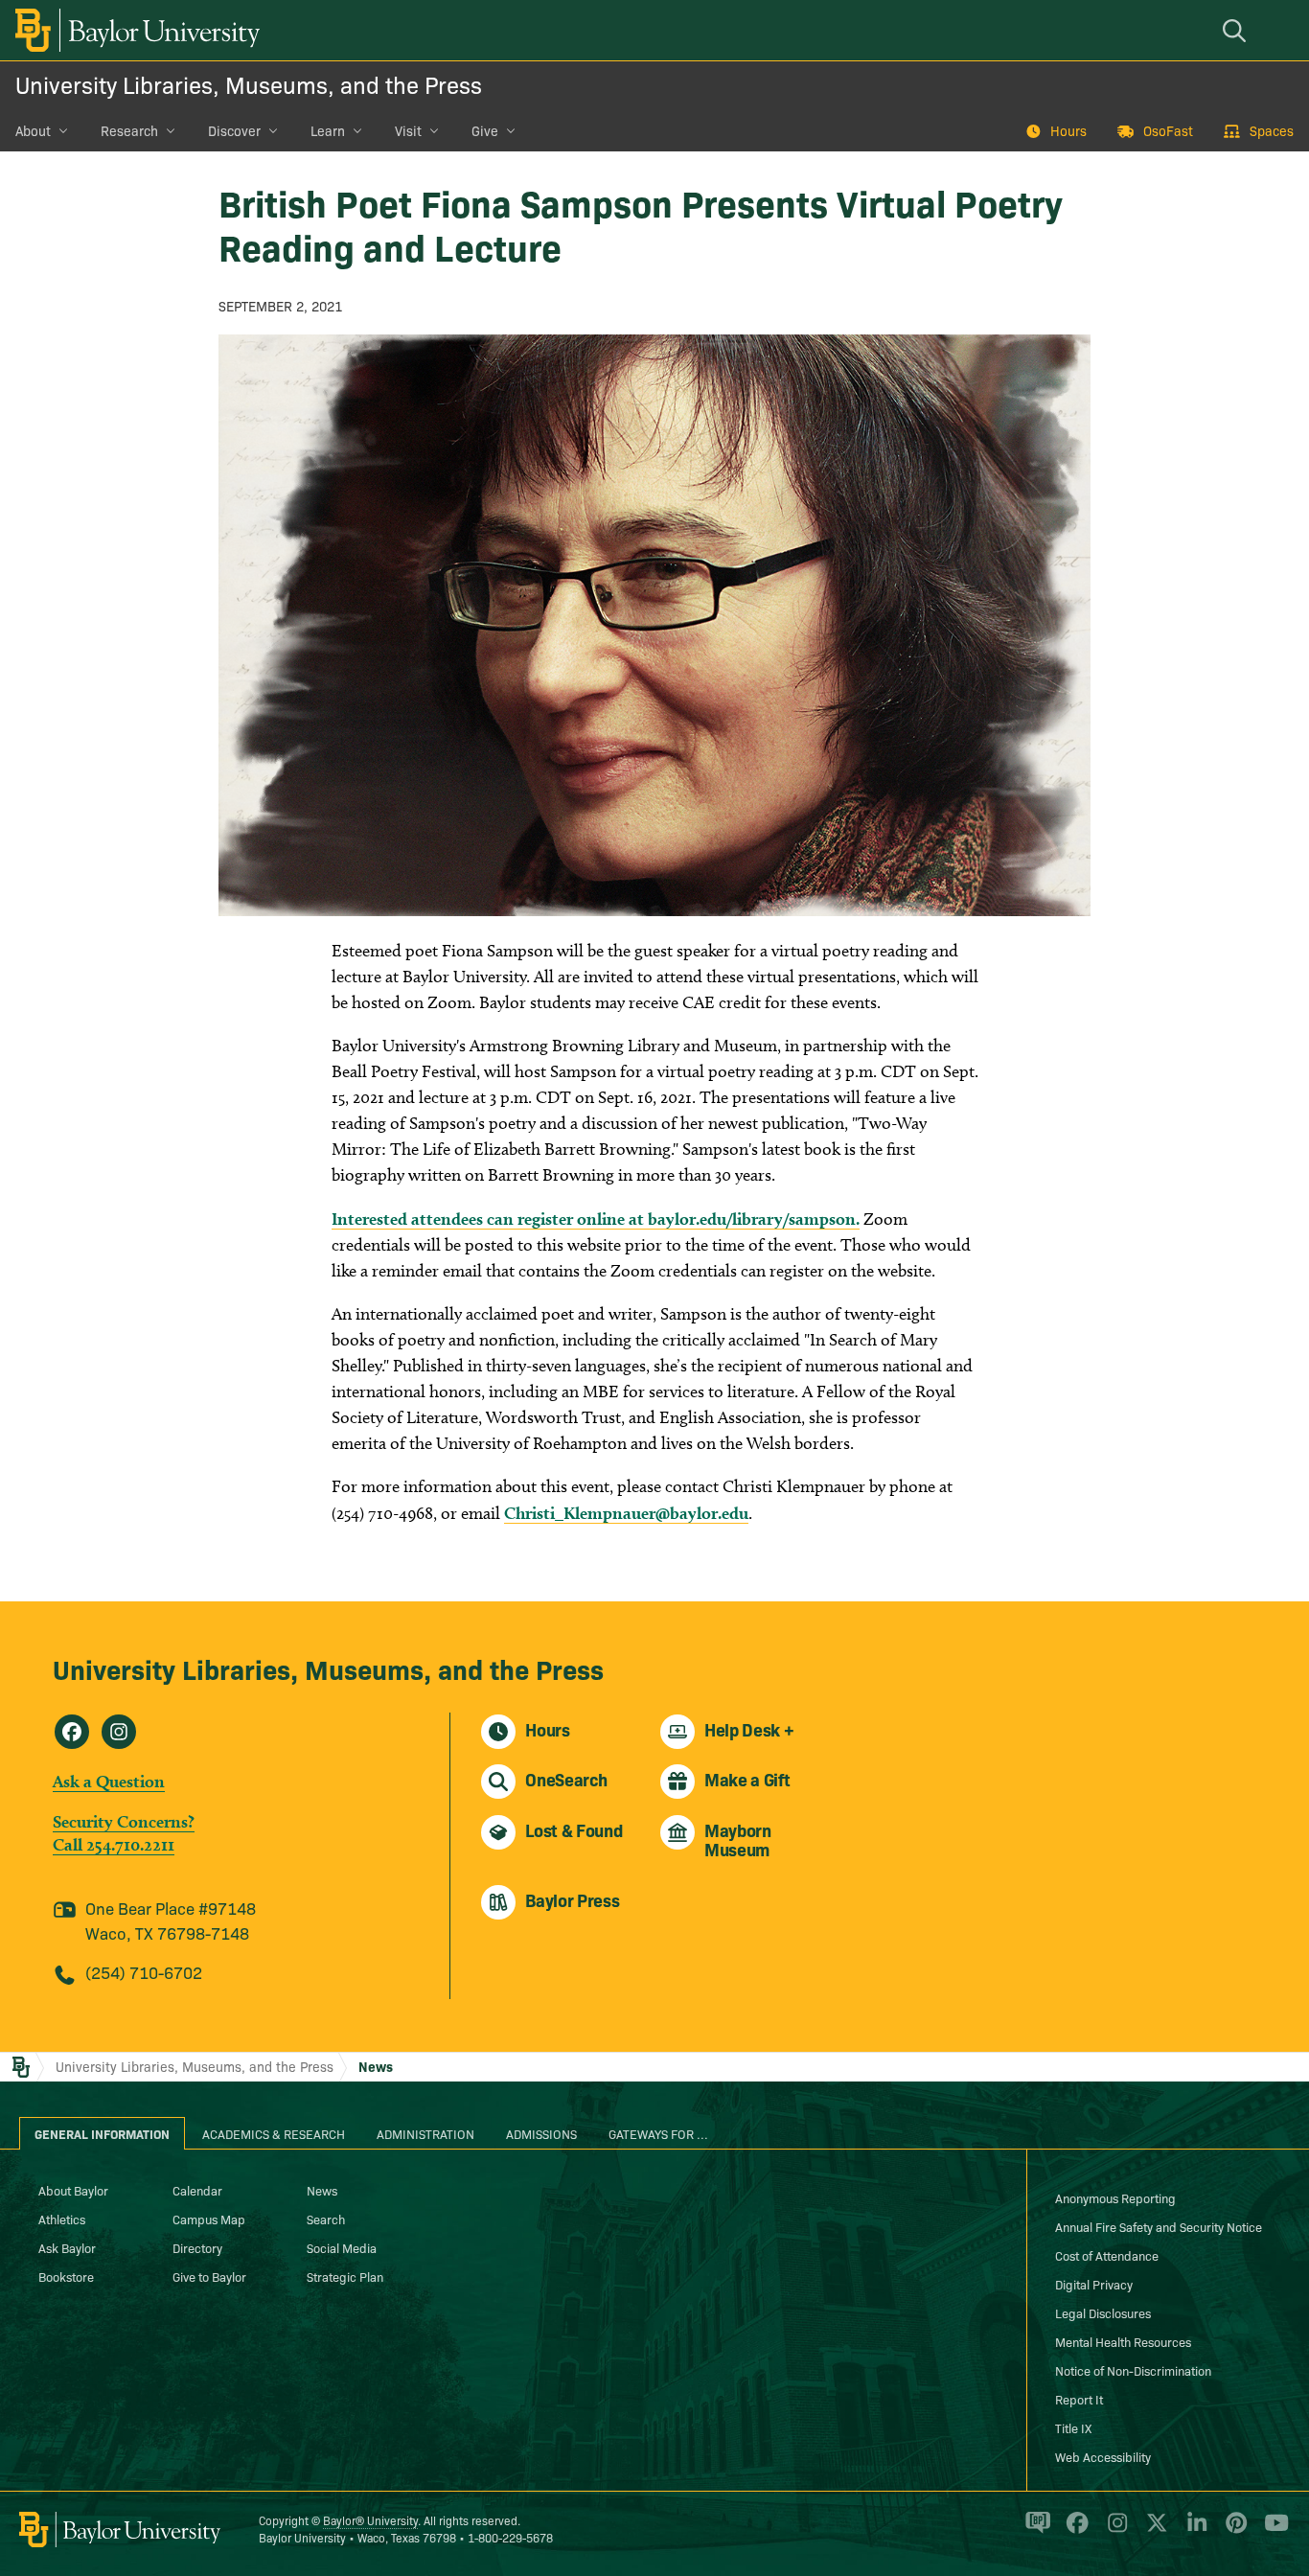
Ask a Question (109, 1781)
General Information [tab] (102, 2133)
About (33, 130)
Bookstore (66, 2276)
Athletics (62, 2219)
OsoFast (1168, 130)
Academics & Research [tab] (274, 2133)
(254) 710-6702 (144, 1972)
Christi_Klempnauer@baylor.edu (626, 1513)
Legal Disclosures (1103, 2312)
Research (129, 130)
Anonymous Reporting (1115, 2197)
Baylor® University (370, 2520)
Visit (408, 130)
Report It (1079, 2399)
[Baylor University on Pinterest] (1233, 2531)
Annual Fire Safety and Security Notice (1159, 2226)
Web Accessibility (1103, 2456)
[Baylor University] (134, 30)
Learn (328, 130)
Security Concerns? (124, 1821)
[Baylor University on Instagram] (1114, 2531)
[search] (1237, 30)
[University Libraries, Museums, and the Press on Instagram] (119, 1732)
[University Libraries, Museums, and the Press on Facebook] (72, 1732)
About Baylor (73, 2190)
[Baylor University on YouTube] (1272, 2531)
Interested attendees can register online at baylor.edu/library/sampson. (596, 1219)
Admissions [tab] (541, 2133)
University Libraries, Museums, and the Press (249, 84)
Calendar (197, 2190)
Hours (1068, 130)
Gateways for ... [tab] (658, 2133)
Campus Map (209, 2219)
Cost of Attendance (1107, 2255)
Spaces (1272, 130)
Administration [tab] (425, 2133)
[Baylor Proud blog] (1034, 2531)
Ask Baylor (67, 2247)
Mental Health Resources (1123, 2341)
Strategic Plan (345, 2276)
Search (326, 2219)
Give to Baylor (209, 2276)
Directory (197, 2247)
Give (485, 130)
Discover (234, 130)
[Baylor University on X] (1153, 2531)
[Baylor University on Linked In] (1194, 2531)
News (376, 2066)
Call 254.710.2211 (114, 1844)
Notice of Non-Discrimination (1133, 2370)
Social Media (342, 2247)
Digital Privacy (1094, 2284)
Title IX (1073, 2427)
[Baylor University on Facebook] (1074, 2531)
